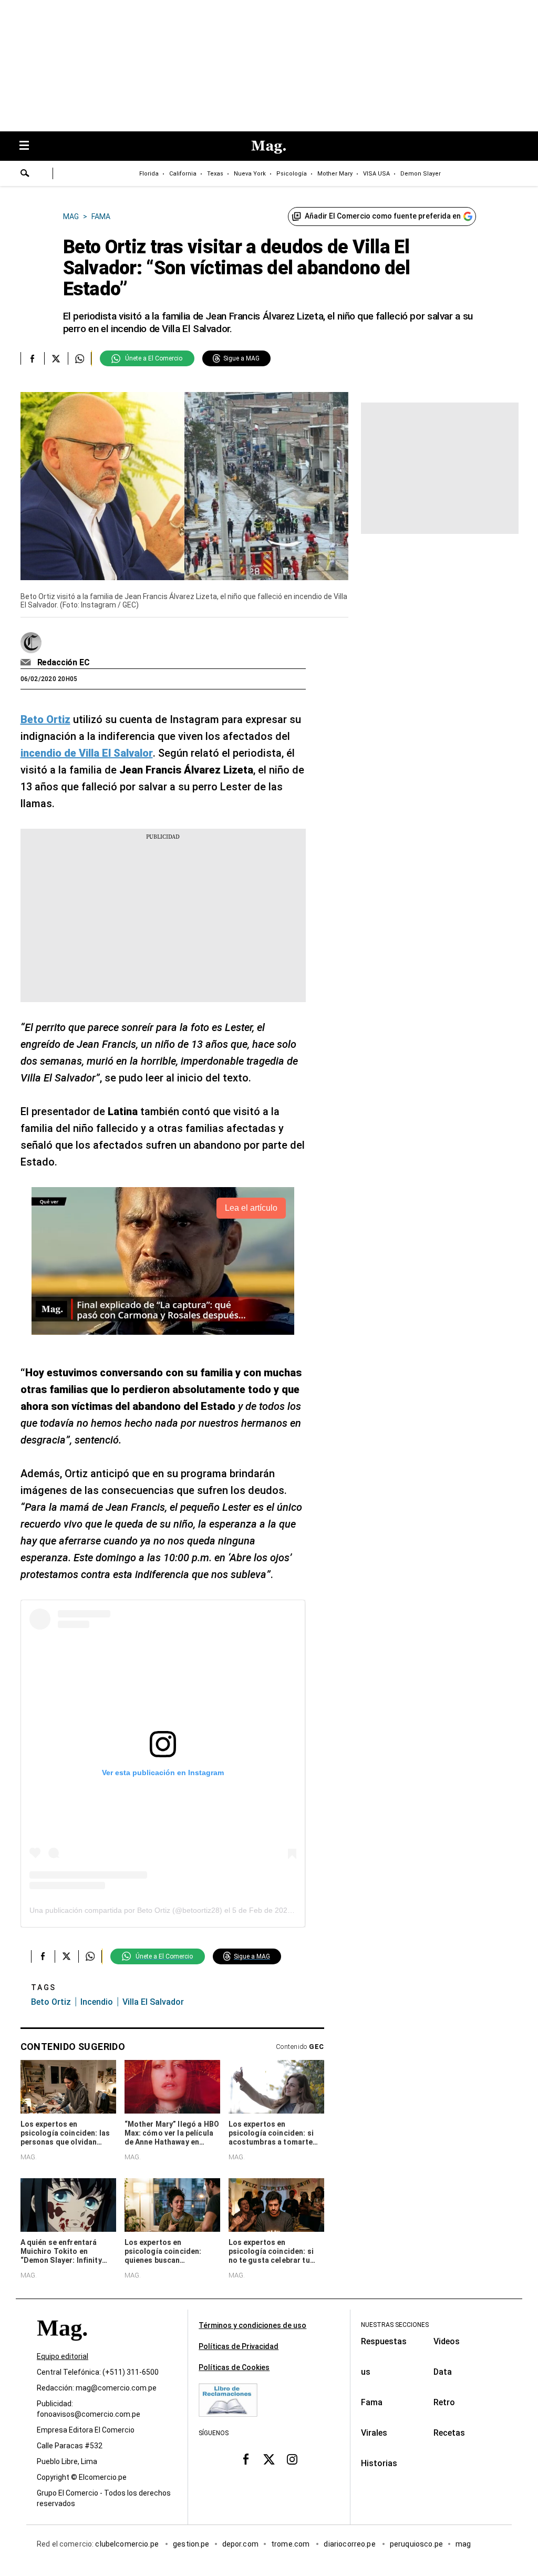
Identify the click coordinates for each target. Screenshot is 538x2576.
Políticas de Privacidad (239, 2346)
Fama (372, 2402)
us (366, 2372)
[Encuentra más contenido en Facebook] (32, 358)
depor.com (240, 2544)
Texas (215, 174)
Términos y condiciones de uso (252, 2325)
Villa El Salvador (153, 2002)
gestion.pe (191, 2544)
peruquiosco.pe (416, 2544)
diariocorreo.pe (350, 2544)
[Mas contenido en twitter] (269, 2459)
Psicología (292, 174)
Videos (447, 2341)
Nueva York (250, 174)
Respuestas (384, 2341)
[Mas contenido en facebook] (246, 2459)
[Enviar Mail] (27, 663)
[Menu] (29, 146)
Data (443, 2372)
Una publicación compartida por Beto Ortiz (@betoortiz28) (126, 1910)
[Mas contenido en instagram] (292, 2459)
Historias (379, 2463)
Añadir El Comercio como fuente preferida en (383, 216)
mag (463, 2544)
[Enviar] (25, 174)
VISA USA (376, 174)
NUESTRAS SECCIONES (395, 2325)
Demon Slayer (421, 174)
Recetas (449, 2433)
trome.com (291, 2544)
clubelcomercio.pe (128, 2544)
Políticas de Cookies (234, 2367)
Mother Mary (335, 174)
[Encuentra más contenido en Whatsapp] (80, 358)
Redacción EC (64, 662)
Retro (444, 2402)
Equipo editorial (63, 2356)
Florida (149, 174)
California (183, 174)
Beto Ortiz (51, 2002)
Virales (374, 2433)
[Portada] (62, 2347)
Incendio (97, 2002)
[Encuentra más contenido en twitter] (56, 358)
